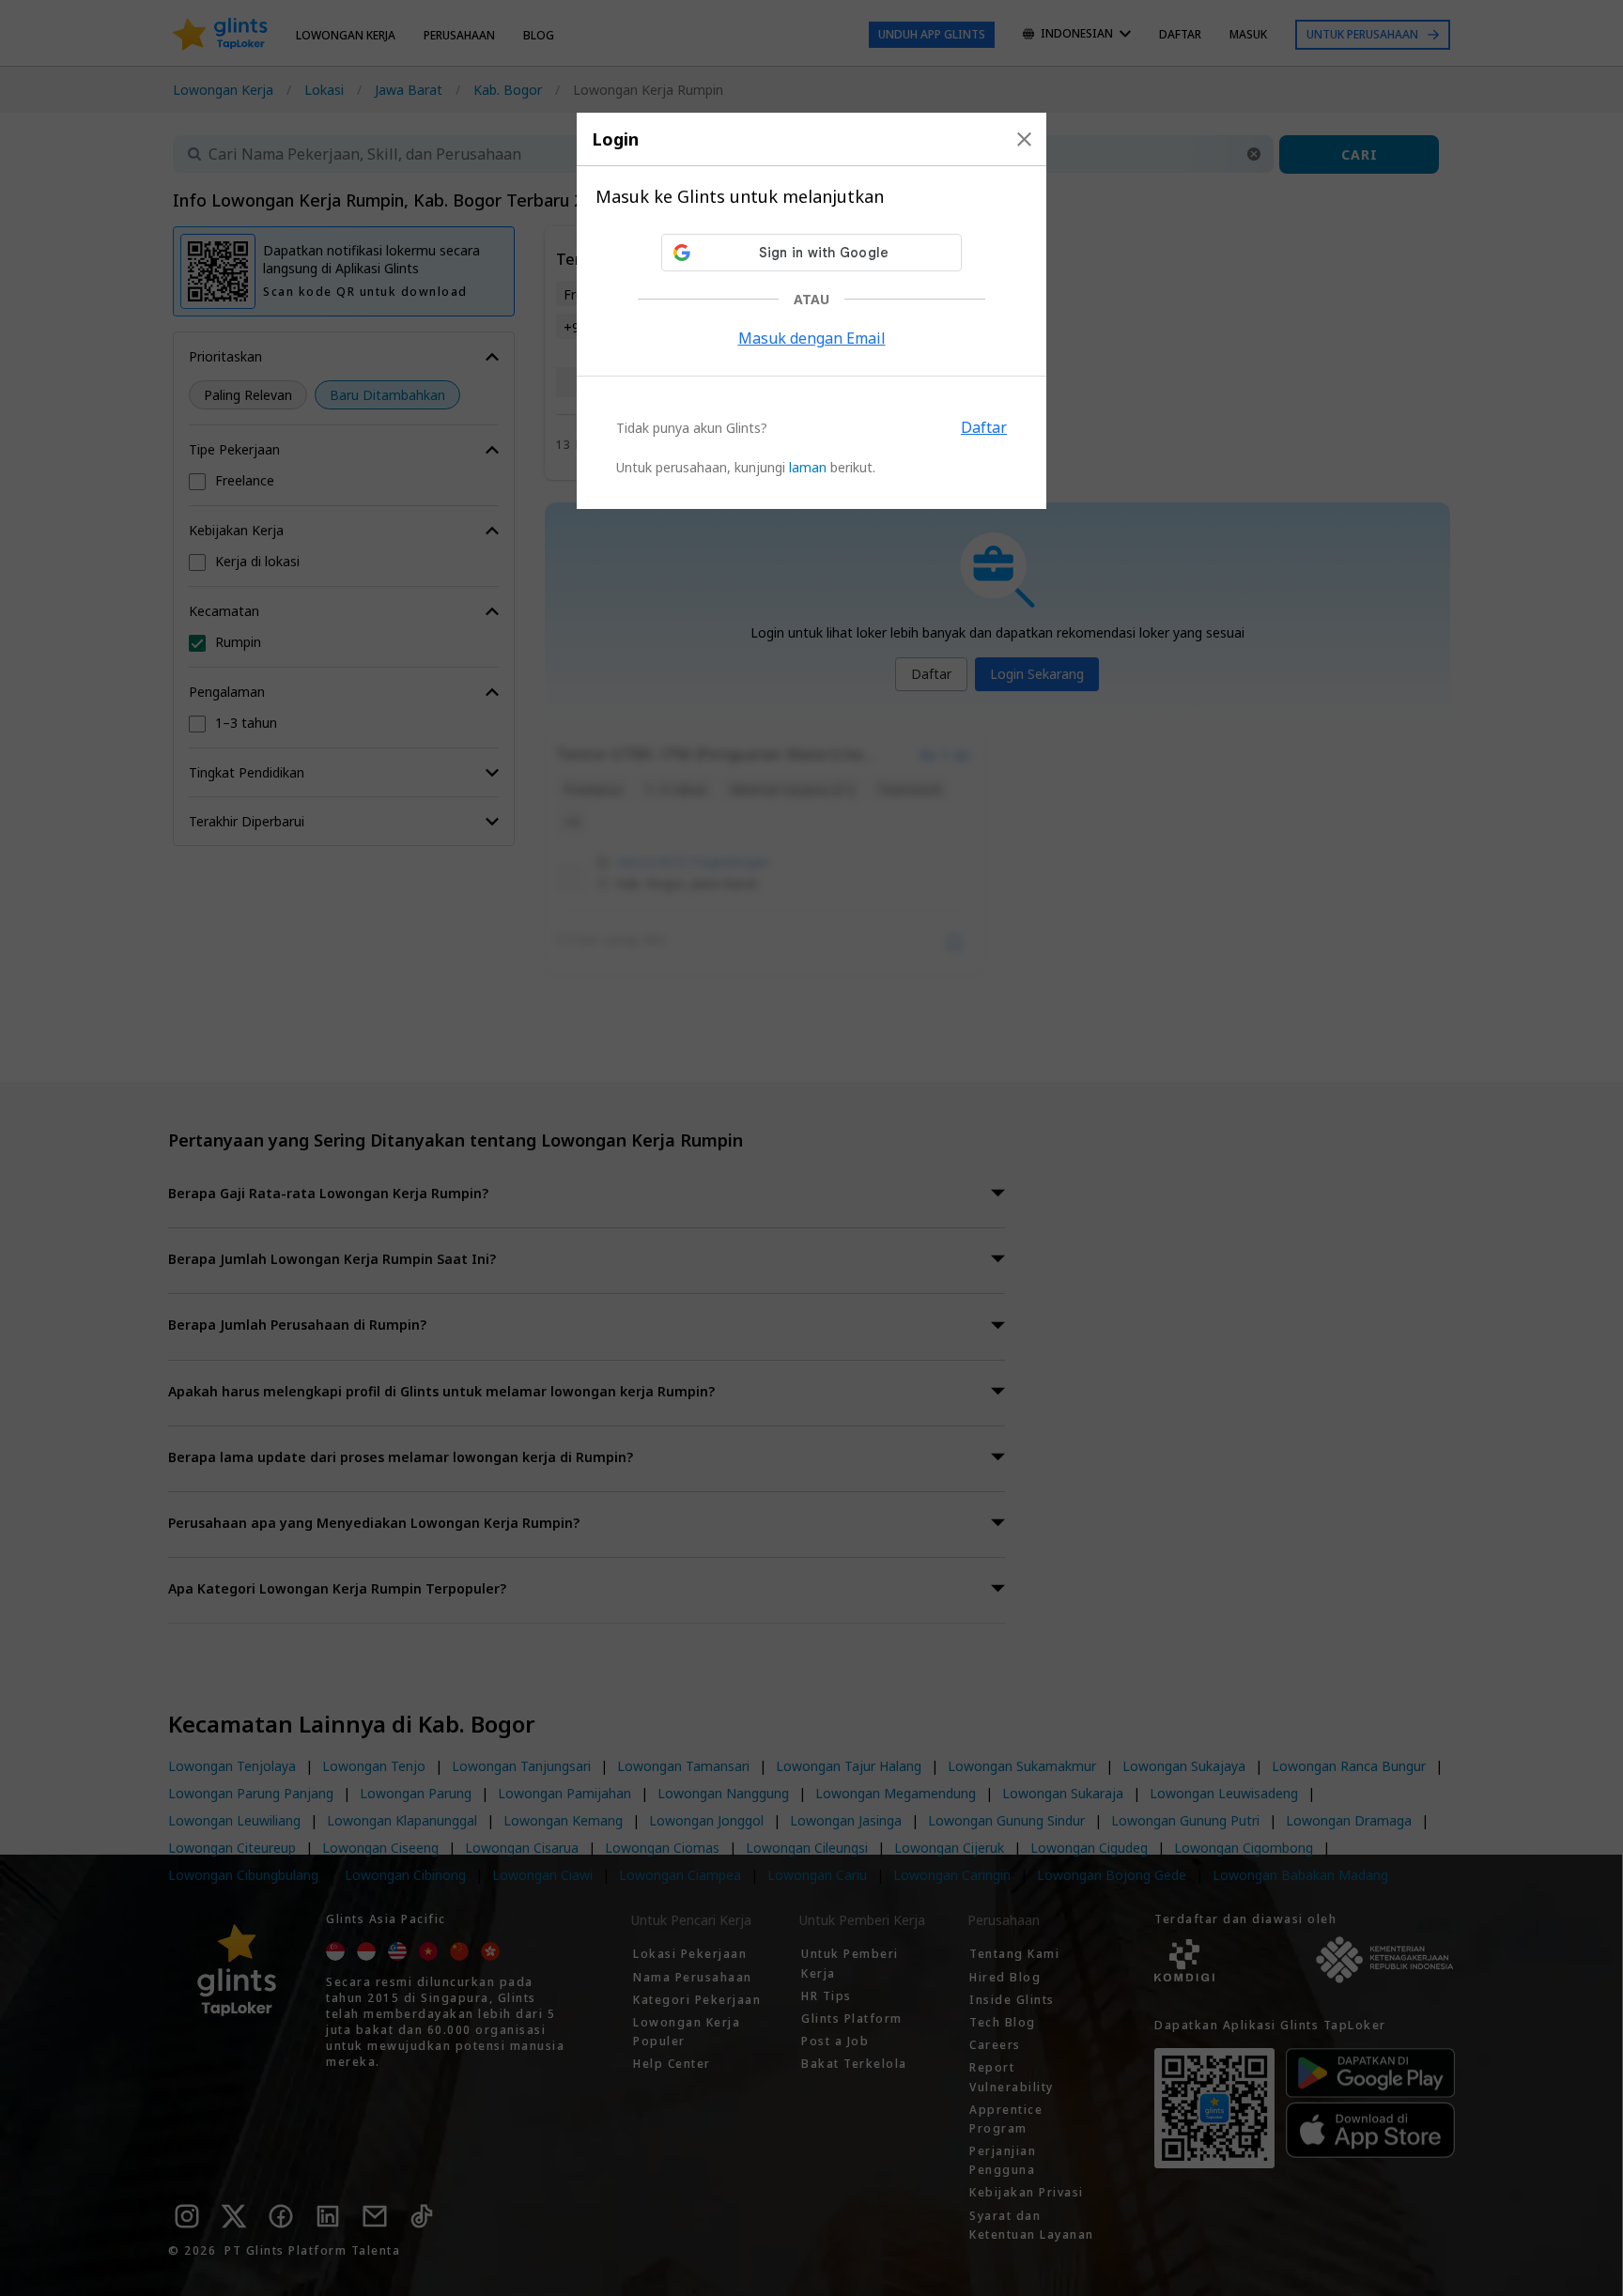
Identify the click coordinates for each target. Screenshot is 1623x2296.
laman (808, 467)
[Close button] (1024, 139)
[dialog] (811, 311)
